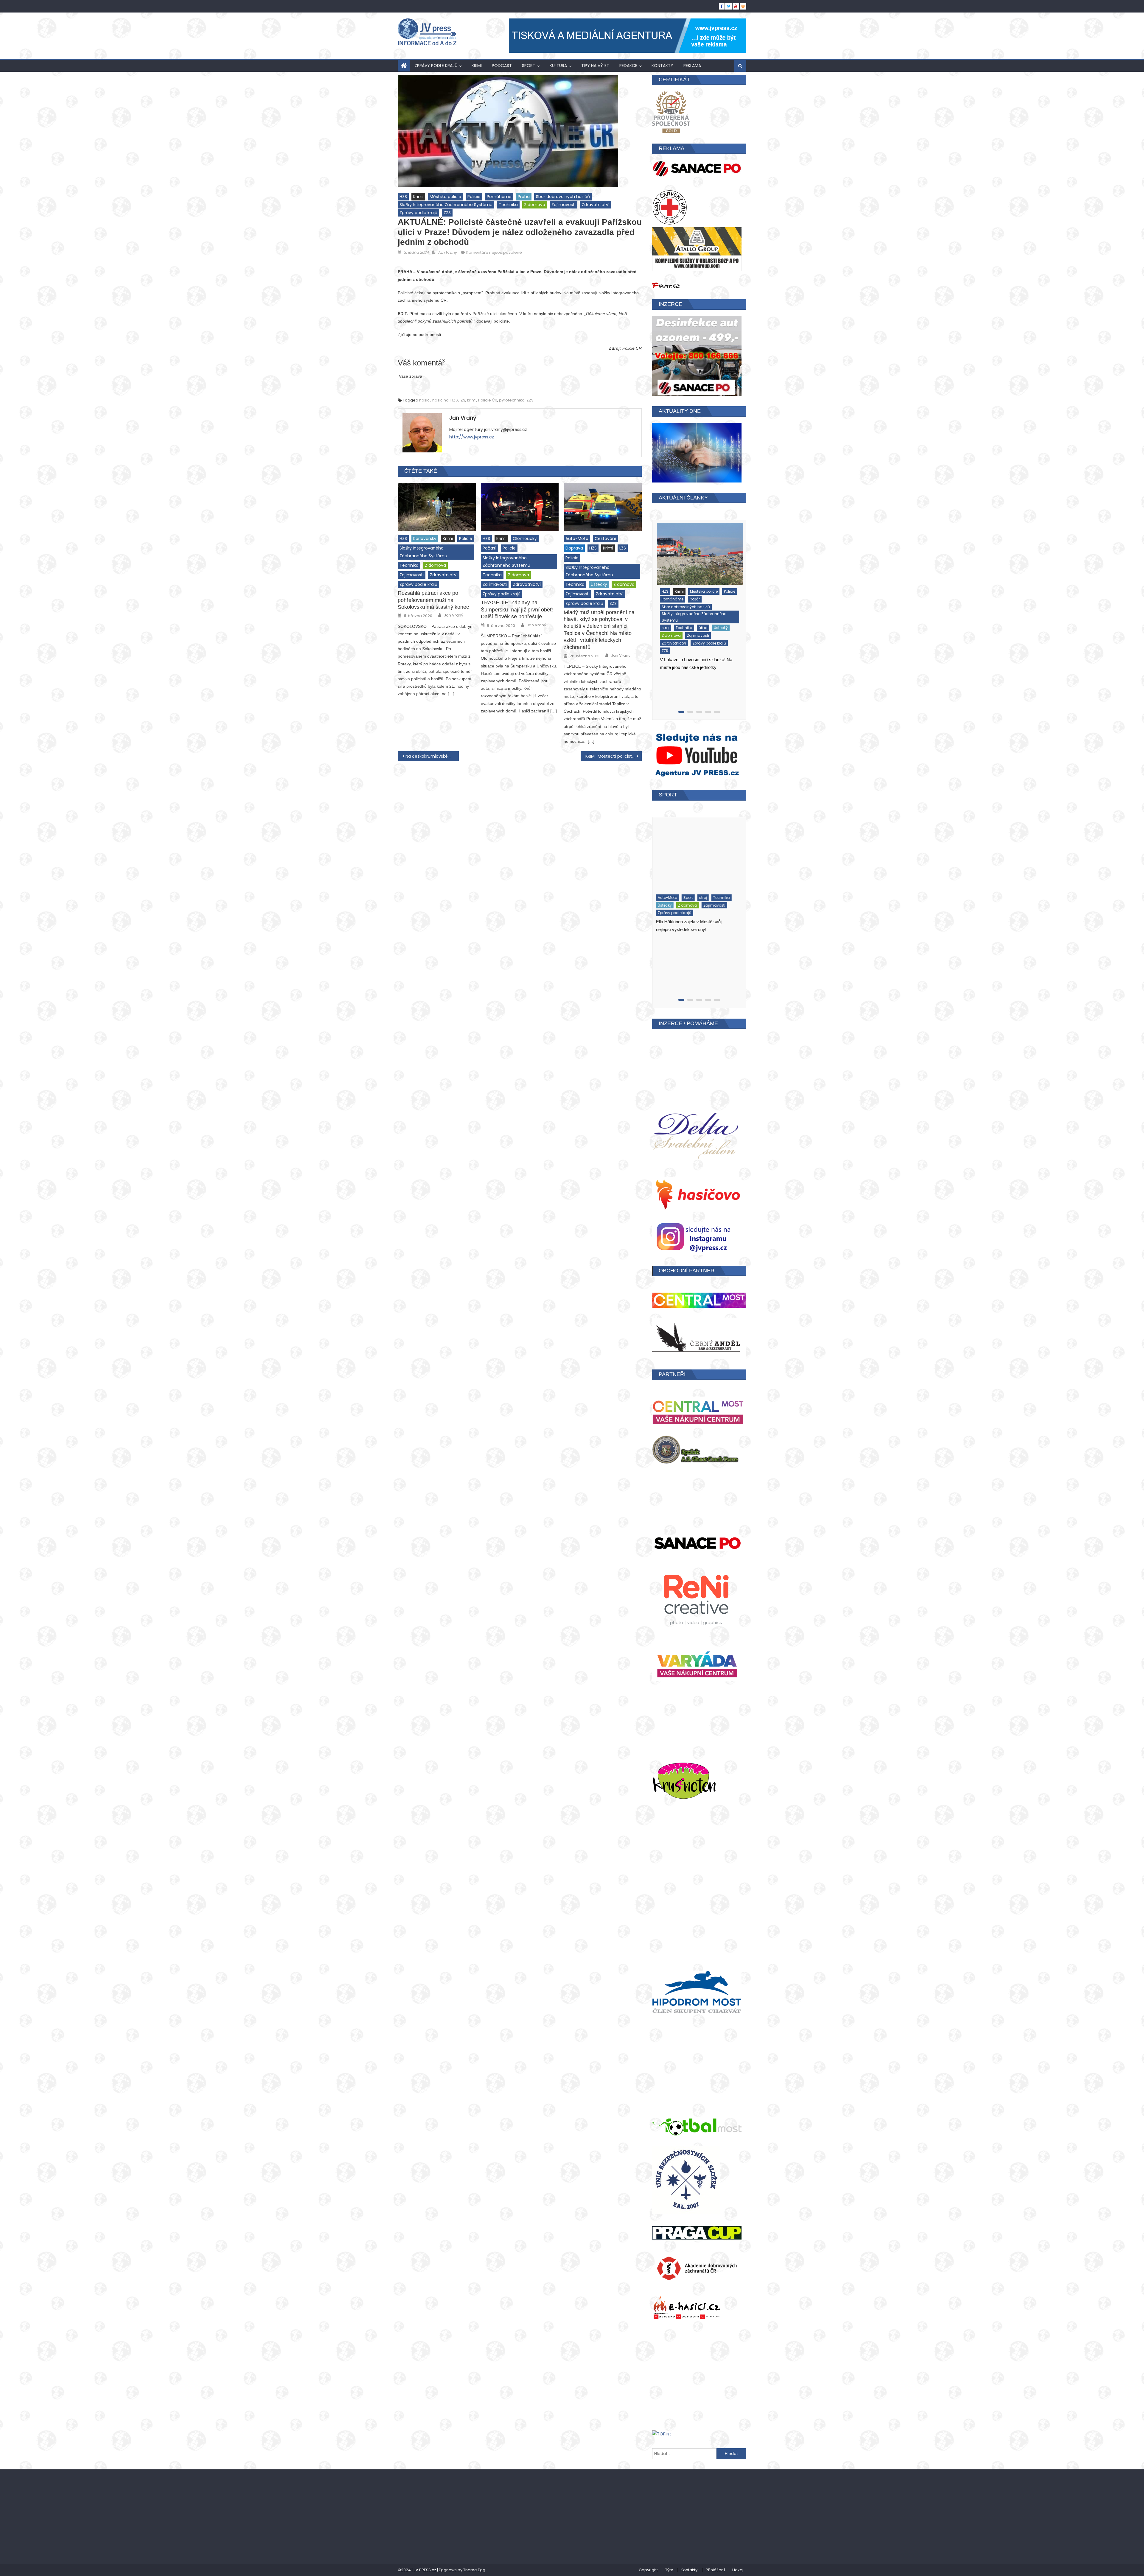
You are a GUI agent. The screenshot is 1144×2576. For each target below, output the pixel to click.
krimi (472, 400)
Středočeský (670, 642)
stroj (691, 642)
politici (728, 627)
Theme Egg (474, 2570)
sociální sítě (706, 634)
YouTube (709, 945)
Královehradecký (674, 611)
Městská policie (445, 197)
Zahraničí (668, 657)
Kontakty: (690, 2570)
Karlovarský (425, 538)
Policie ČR (488, 400)
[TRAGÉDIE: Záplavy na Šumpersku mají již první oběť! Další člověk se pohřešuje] (520, 507)
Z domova (535, 205)
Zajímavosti (564, 205)
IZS (463, 400)
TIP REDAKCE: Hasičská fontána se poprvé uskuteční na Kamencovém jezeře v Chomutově (694, 977)
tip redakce (693, 937)
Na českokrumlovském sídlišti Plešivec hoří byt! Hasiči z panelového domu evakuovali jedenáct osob (432, 756)
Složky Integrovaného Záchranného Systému (446, 205)
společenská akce (705, 922)
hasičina (440, 400)
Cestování (605, 538)
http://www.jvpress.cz (472, 437)
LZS (623, 548)
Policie (474, 197)
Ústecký (599, 584)
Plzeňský (708, 627)
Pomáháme (499, 197)
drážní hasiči (671, 886)
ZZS (447, 213)
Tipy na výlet (595, 66)
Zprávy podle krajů (436, 66)
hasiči (425, 400)
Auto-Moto (577, 538)
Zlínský (717, 657)
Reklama (692, 66)
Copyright (648, 2570)
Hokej (738, 2570)
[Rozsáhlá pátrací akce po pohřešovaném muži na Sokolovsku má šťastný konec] (437, 507)
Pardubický (669, 627)
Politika (665, 634)
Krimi (477, 66)
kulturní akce (671, 894)
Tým (669, 2570)
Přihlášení (715, 2570)
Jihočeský (715, 596)
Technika (508, 205)
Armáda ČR (670, 596)
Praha (524, 197)
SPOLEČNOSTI (671, 930)
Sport (529, 66)
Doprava (574, 548)
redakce (628, 66)
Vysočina (688, 649)
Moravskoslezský (674, 619)
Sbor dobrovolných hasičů (563, 197)
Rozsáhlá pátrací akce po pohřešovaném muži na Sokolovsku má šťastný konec (433, 600)
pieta (690, 627)
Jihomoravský (672, 604)
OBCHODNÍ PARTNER (687, 1271)
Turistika (667, 945)
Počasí (489, 548)
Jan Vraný (447, 252)
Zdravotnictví (596, 205)
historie (693, 596)
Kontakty (662, 66)
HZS (403, 197)
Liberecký (704, 611)
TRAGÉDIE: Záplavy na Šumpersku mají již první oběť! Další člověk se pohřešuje (517, 610)
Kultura (558, 66)
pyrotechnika (512, 400)
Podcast (502, 66)
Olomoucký (525, 538)
